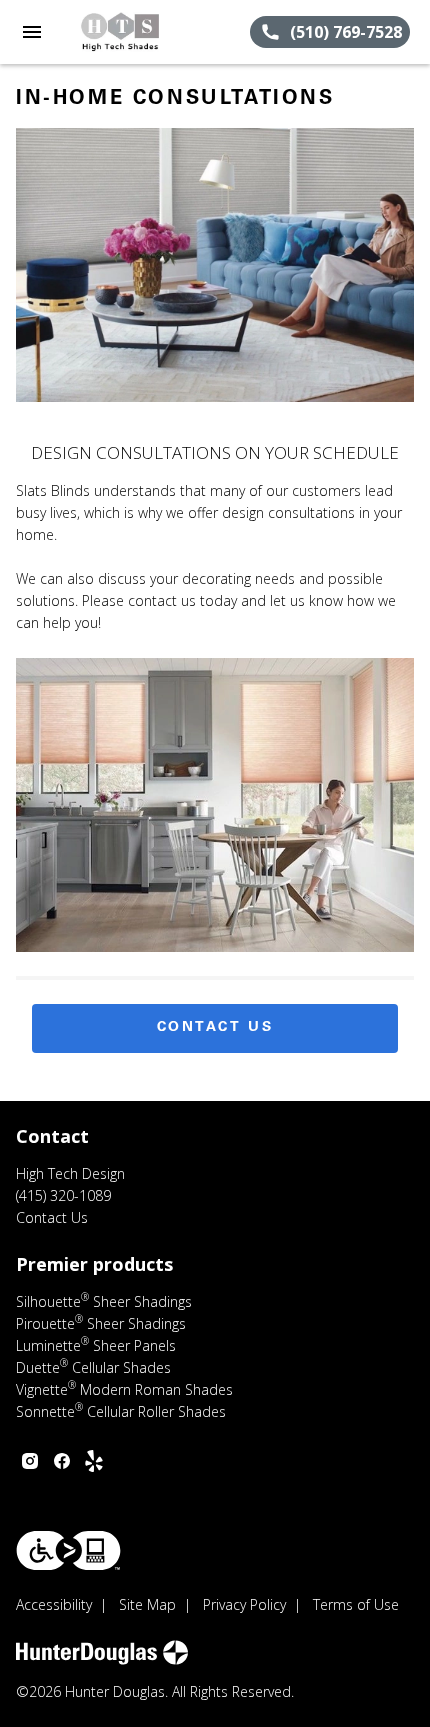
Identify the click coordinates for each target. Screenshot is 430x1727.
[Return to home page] (124, 32)
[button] (32, 32)
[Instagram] (30, 1461)
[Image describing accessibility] (68, 1550)
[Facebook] (62, 1461)
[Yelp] (94, 1461)
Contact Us (215, 1028)
